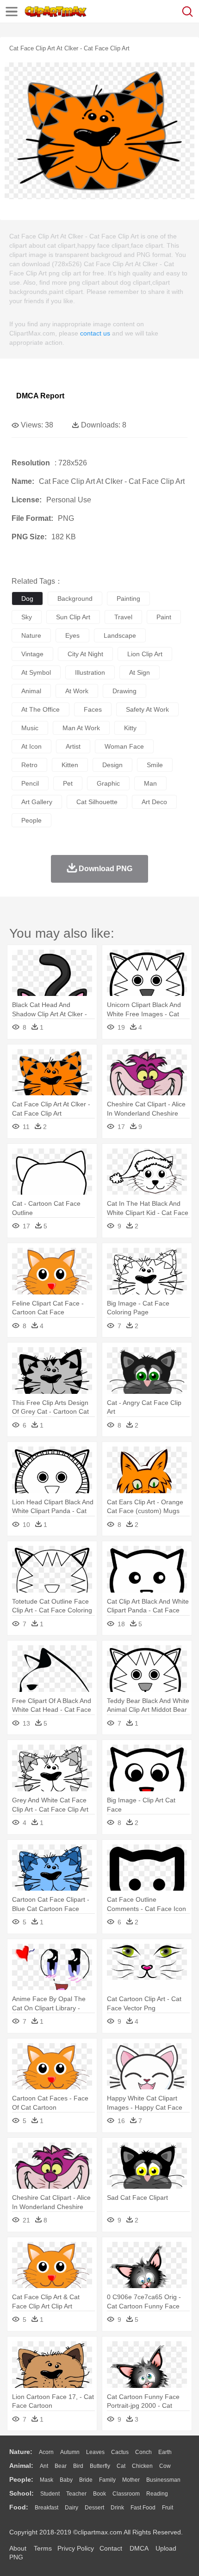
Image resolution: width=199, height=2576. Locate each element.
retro (29, 765)
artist (73, 746)
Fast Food (143, 2508)
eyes (72, 635)
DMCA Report (40, 396)
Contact (111, 2548)
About (18, 2548)
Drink (117, 2508)
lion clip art (145, 654)
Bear (61, 2466)
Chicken (142, 2466)
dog (27, 598)
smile (155, 765)
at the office (40, 709)
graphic (108, 783)
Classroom (126, 2494)
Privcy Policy (76, 2548)
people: (21, 2479)
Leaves (95, 2452)
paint (164, 617)
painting (128, 598)
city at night (85, 654)
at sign (140, 672)
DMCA (139, 2548)
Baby (66, 2480)
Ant (44, 2466)
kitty (130, 728)
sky (27, 617)
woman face (124, 746)
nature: (21, 2452)
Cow (165, 2466)
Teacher (76, 2494)
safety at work (147, 709)
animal (31, 691)
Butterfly (100, 2466)
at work (77, 691)
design (112, 765)
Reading (157, 2494)
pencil (30, 783)
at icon (31, 746)
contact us (95, 333)
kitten (70, 765)
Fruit (168, 2508)
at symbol (36, 672)
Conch (143, 2452)
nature (31, 635)
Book (99, 2494)
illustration (90, 672)
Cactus (120, 2452)
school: (22, 2493)
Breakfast (47, 2508)
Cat (121, 2466)
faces (93, 709)
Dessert (94, 2508)
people (31, 820)
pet (68, 783)
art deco (154, 802)
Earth (165, 2452)
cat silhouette (97, 802)
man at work (81, 728)
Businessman (163, 2480)
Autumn (70, 2452)
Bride (86, 2480)
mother (131, 2480)
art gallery (37, 802)
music (30, 728)
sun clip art (73, 617)
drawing (124, 691)
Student (50, 2494)
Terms (43, 2548)
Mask (47, 2480)
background (75, 598)
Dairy (72, 2508)
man (150, 783)
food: (19, 2507)
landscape (120, 635)
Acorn (46, 2452)
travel (123, 617)
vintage (32, 654)
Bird (78, 2466)
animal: (21, 2466)
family (107, 2480)
